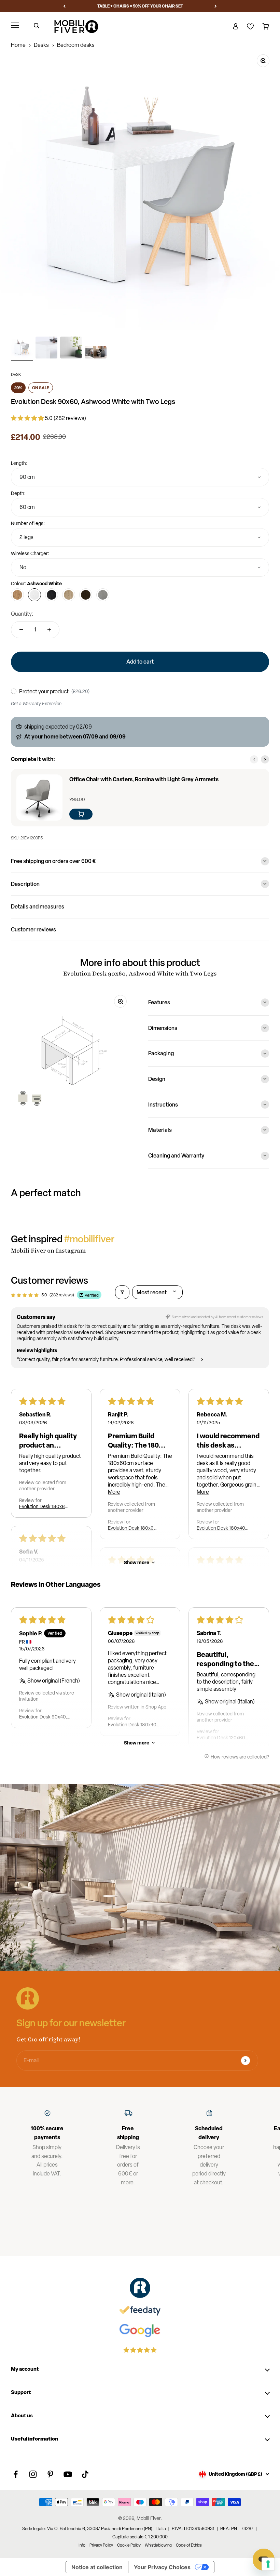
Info (82, 2545)
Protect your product (44, 691)
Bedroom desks (76, 45)
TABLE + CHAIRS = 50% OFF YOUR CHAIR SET (140, 6)
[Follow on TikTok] (85, 2474)
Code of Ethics (189, 2545)
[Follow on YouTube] (68, 2474)
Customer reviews (33, 929)
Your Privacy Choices (162, 2567)
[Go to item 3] (71, 349)
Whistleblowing (158, 2545)
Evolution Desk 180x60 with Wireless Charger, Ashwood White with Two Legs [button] (132, 1528)
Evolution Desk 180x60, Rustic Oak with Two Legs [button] (44, 1506)
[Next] (216, 6)
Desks (41, 45)
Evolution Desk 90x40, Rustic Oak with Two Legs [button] (43, 1717)
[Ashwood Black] (52, 595)
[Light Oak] (69, 595)
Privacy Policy (101, 2545)
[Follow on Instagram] (33, 2474)
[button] (28, 418)
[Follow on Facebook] (16, 2474)
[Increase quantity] (49, 630)
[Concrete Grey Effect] (103, 595)
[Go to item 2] (46, 349)
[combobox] (140, 477)
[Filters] (122, 1292)
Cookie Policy (129, 2545)
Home (18, 45)
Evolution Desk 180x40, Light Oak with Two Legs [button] (134, 1725)
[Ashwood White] (34, 595)
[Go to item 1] (22, 349)
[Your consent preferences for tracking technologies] (268, 2564)
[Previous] (64, 6)
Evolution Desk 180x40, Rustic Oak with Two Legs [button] (221, 1528)
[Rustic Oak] (17, 595)
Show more (137, 1562)
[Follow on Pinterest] (50, 2474)
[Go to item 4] (96, 353)
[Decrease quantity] (21, 630)
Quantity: (22, 614)
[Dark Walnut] (86, 595)
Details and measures (38, 906)
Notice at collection (97, 2567)
